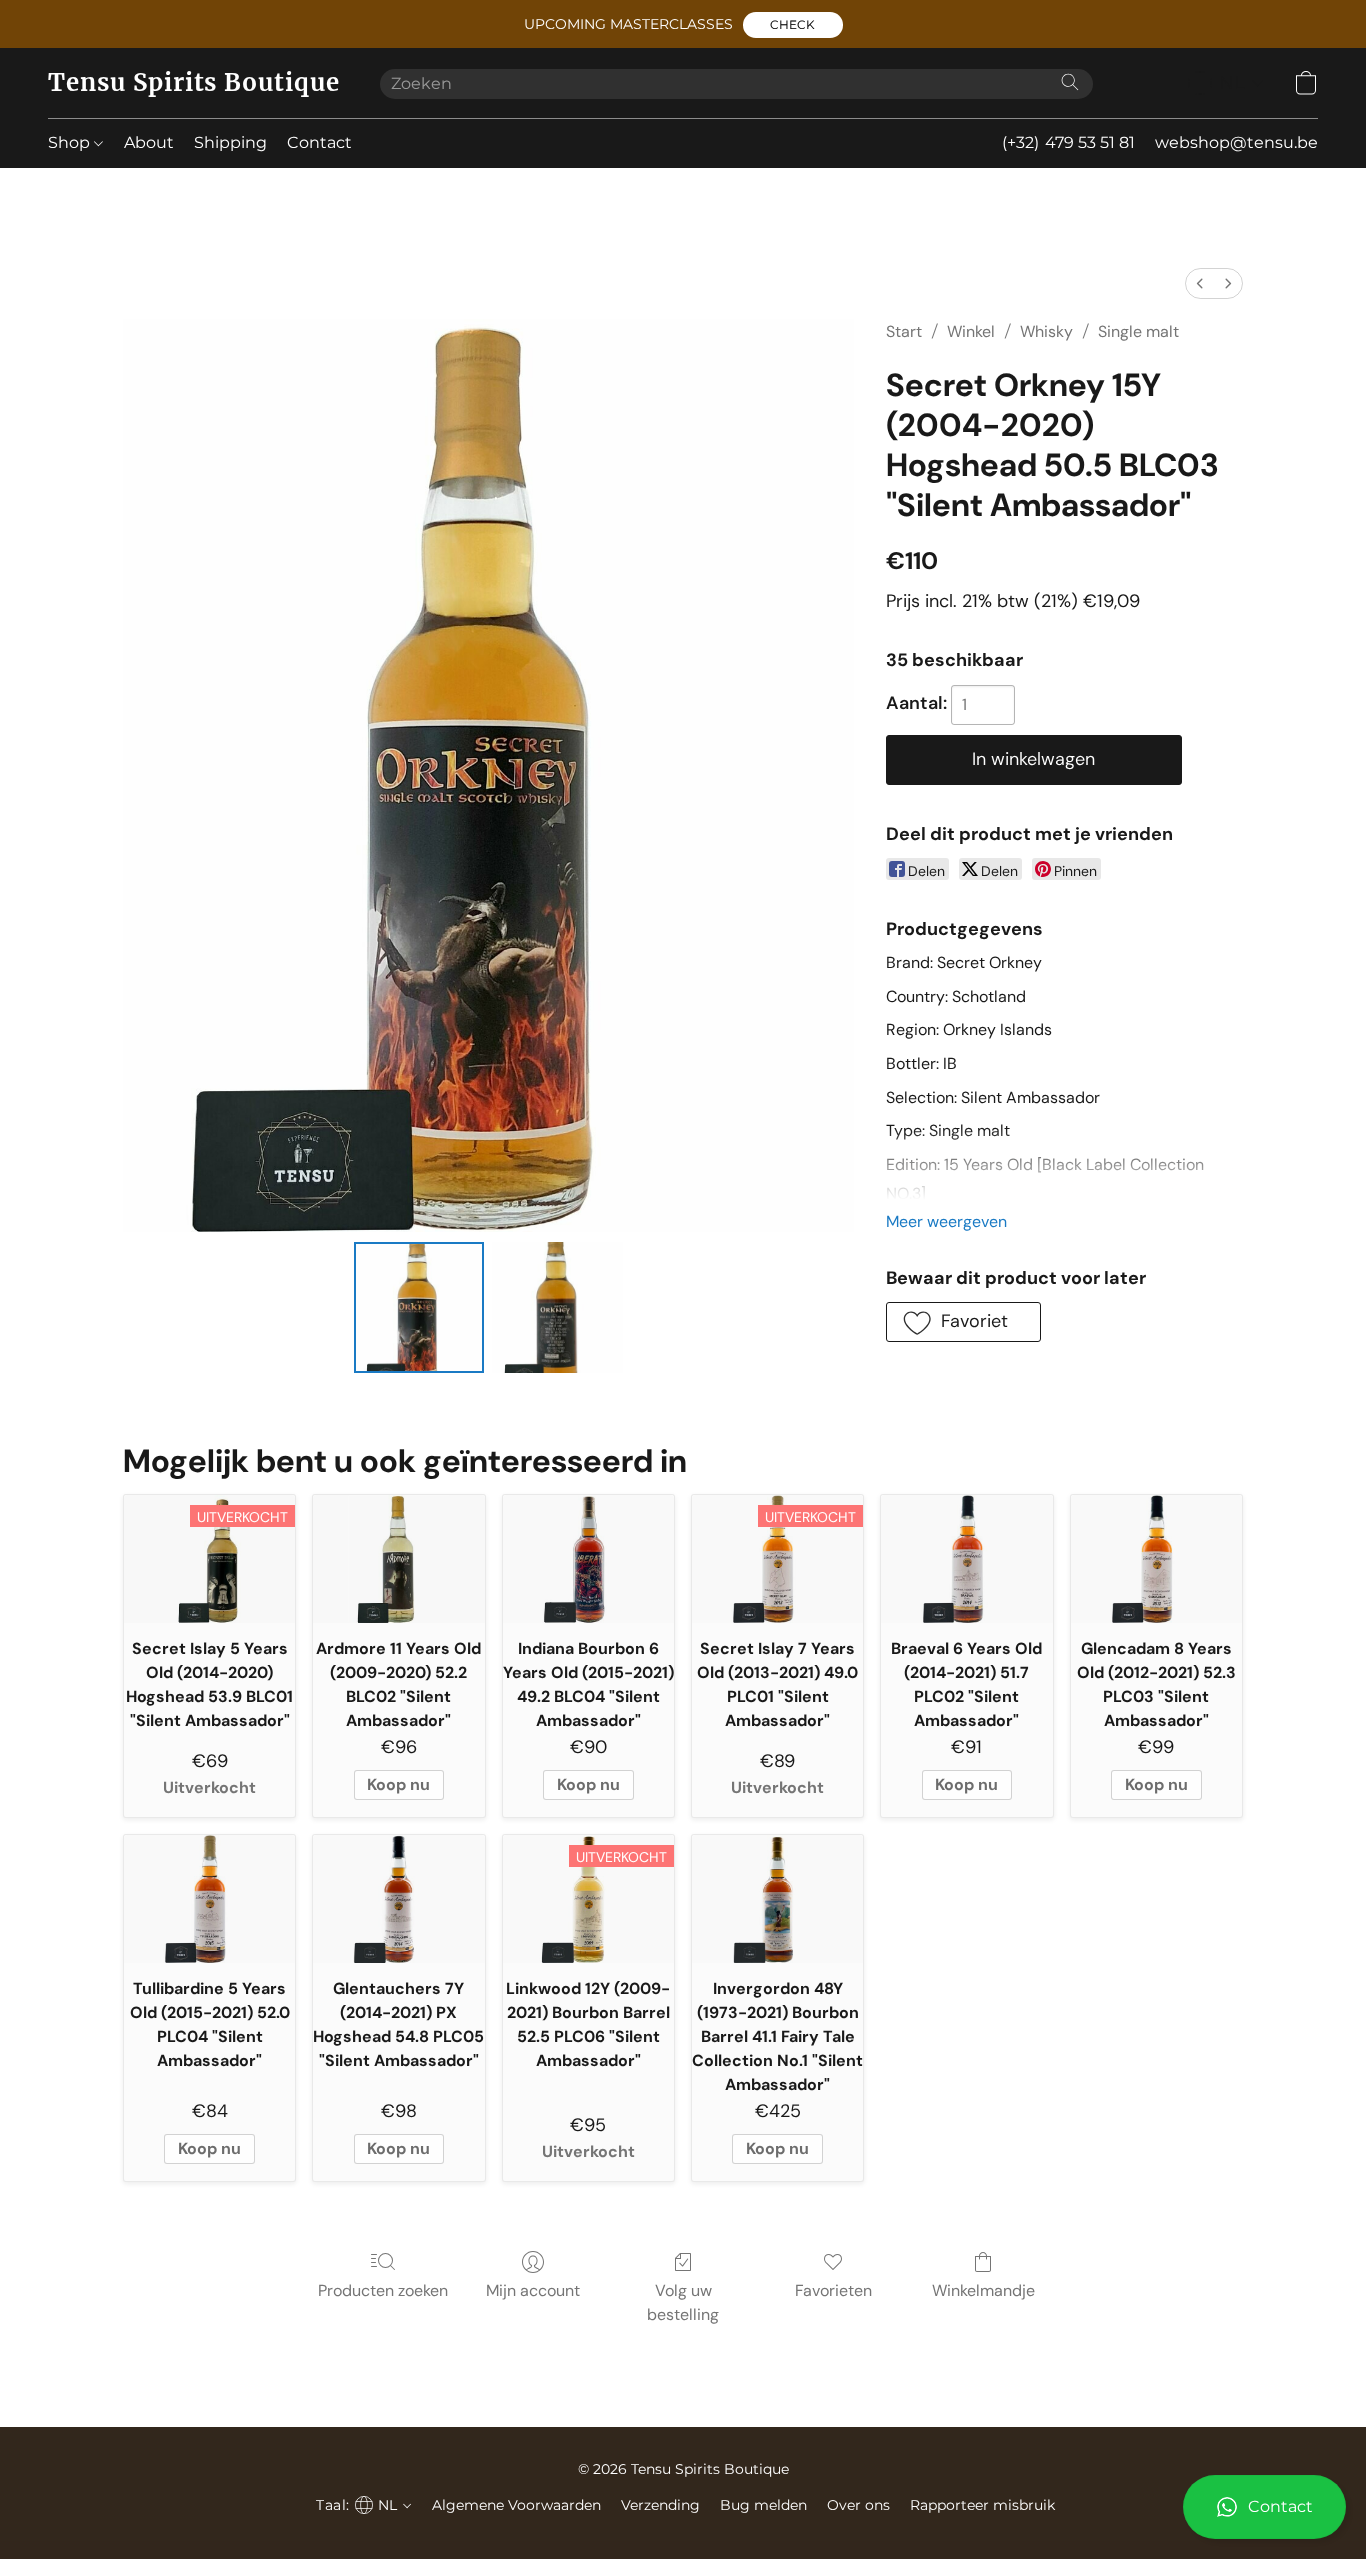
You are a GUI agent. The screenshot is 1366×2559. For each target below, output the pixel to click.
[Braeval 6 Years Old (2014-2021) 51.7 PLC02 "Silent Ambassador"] (966, 1559)
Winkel (971, 331)
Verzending (660, 2505)
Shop (71, 142)
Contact (319, 142)
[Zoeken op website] (1070, 82)
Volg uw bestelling (683, 2302)
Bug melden (763, 2505)
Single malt (1138, 331)
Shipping (230, 142)
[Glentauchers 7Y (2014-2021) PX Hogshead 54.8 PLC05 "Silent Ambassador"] (398, 1899)
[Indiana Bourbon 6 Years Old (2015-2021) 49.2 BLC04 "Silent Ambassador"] (588, 1559)
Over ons (858, 2505)
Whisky (1046, 331)
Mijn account (533, 2290)
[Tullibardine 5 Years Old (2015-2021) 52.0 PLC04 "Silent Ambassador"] (209, 1899)
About (149, 142)
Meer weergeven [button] (946, 1221)
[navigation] (1226, 83)
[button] (793, 25)
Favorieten (833, 2290)
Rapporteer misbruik (982, 2505)
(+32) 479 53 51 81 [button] (1068, 142)
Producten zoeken (383, 2290)
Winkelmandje (983, 2290)
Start (904, 331)
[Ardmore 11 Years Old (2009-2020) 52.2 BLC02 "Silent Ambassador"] (398, 1559)
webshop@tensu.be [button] (1236, 142)
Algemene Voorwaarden (516, 2505)
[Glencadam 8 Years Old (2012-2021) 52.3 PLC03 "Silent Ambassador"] (1156, 1559)
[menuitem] (1200, 283)
